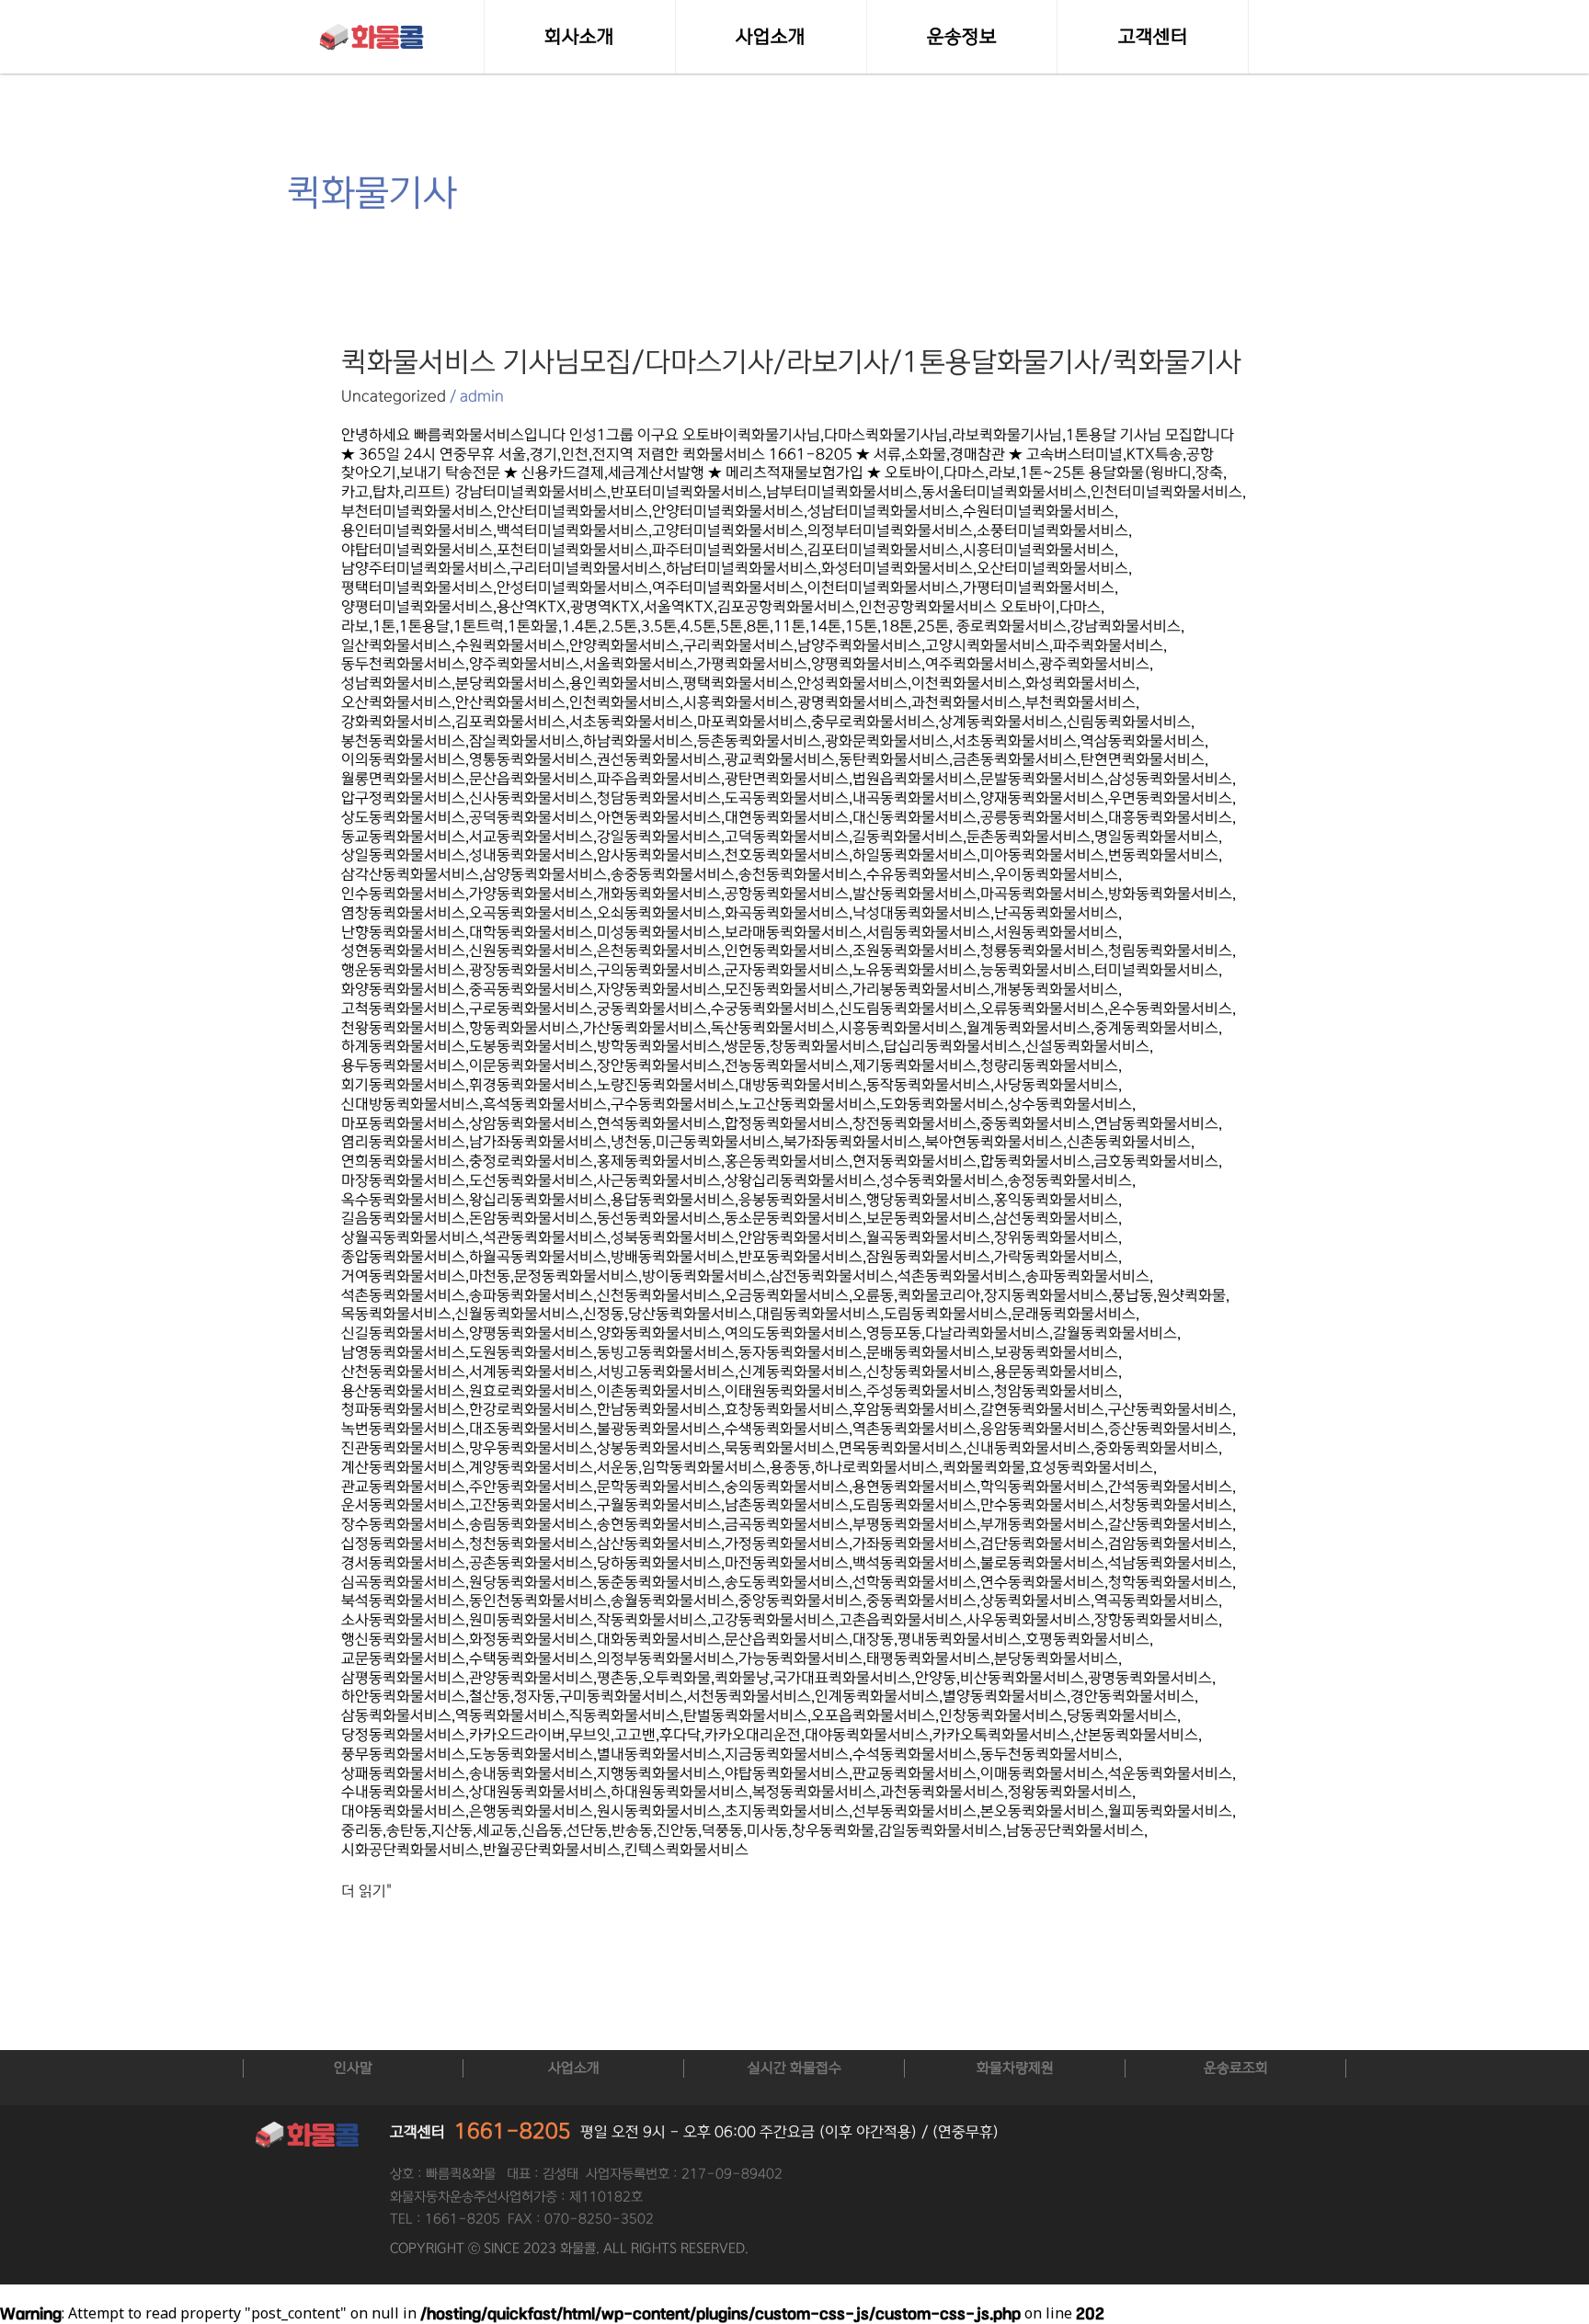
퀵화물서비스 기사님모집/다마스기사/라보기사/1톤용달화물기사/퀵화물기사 (791, 362)
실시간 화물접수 (794, 2068)
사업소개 (574, 2068)
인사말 (353, 2068)
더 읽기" (366, 1891)
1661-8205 (513, 2131)
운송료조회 (1236, 2068)
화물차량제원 (1015, 2068)
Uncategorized (394, 396)
